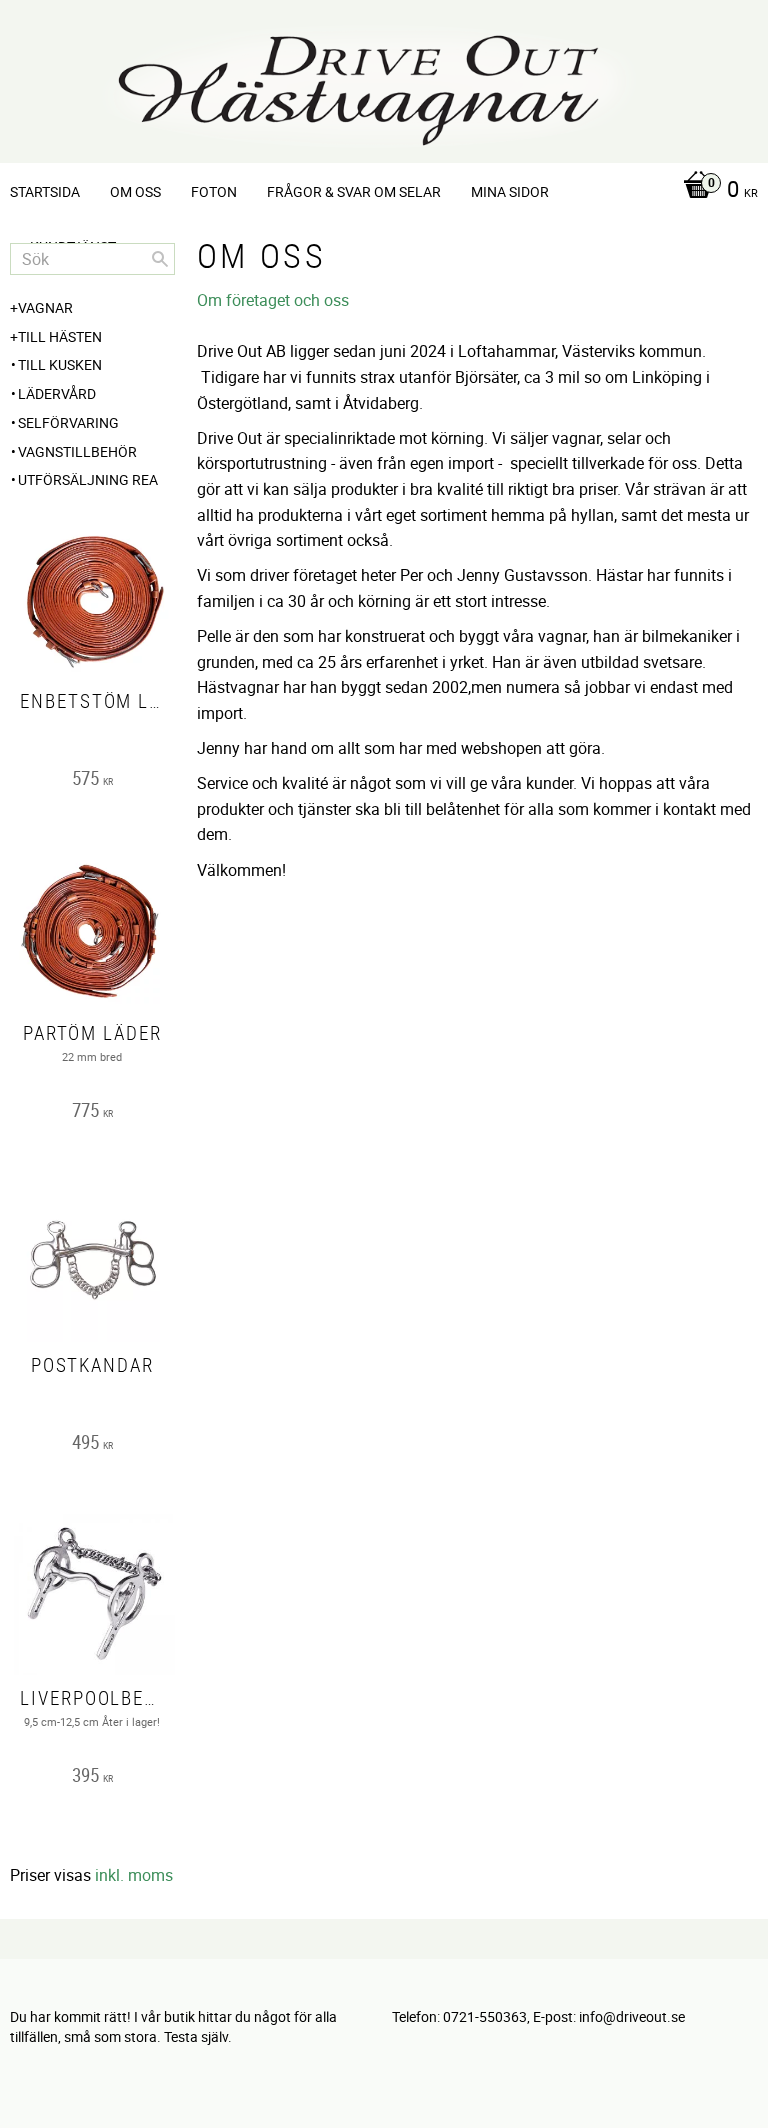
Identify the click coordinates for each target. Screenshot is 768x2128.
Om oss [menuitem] (135, 191)
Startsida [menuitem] (45, 191)
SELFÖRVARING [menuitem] (68, 422)
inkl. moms (134, 1875)
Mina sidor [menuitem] (510, 191)
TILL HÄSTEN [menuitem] (60, 336)
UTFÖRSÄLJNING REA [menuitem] (88, 479)
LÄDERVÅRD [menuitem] (57, 393)
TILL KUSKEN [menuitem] (60, 364)
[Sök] (160, 259)
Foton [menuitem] (214, 191)
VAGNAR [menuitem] (45, 307)
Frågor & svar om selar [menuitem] (354, 191)
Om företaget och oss (273, 300)
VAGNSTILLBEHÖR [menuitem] (77, 451)
